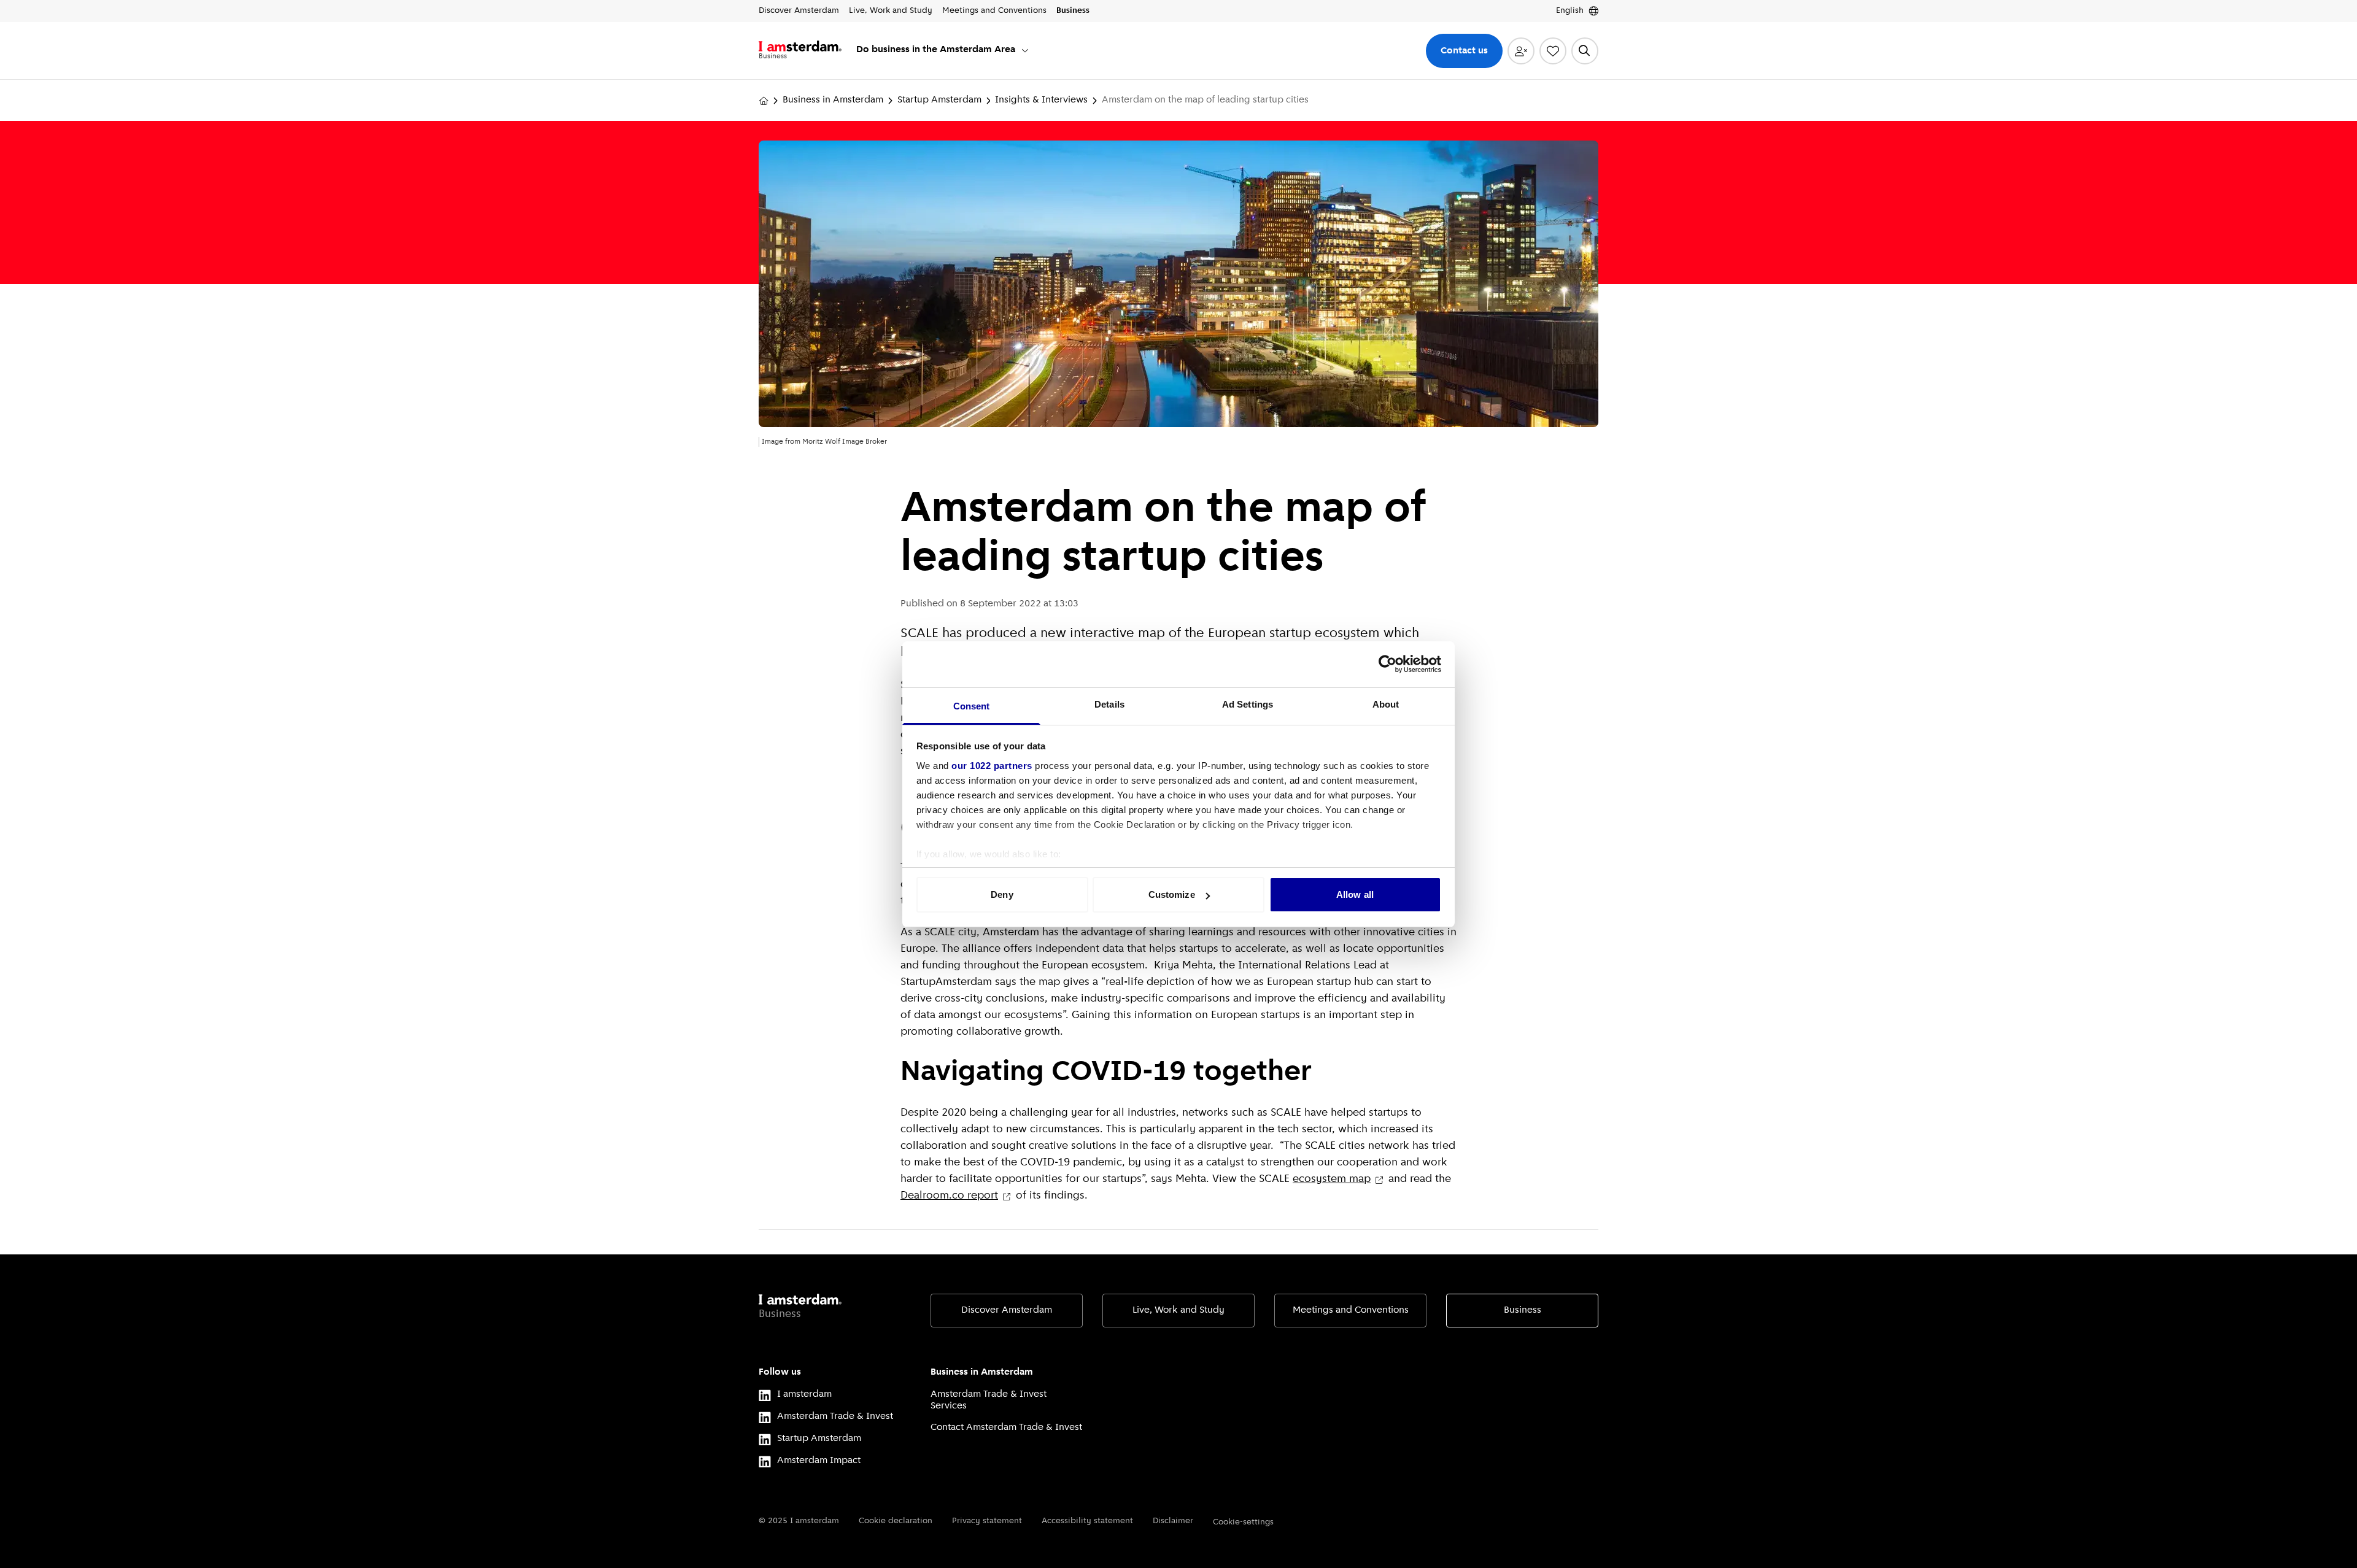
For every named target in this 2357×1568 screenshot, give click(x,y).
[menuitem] (943, 51)
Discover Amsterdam (1007, 1310)
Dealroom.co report (949, 1196)
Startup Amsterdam (939, 100)
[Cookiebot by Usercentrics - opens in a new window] (1387, 664)
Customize (1172, 894)
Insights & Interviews (1041, 100)
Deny (1002, 894)
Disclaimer (1173, 1521)
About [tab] (1386, 704)
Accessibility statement (1087, 1521)
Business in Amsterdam (833, 100)
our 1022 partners (992, 766)
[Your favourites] (1553, 51)
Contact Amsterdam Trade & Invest (1006, 1427)
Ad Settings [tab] (1248, 704)
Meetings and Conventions (1351, 1310)
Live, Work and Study (1178, 1310)
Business (1523, 1310)
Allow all (1355, 894)
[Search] (1585, 51)
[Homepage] (764, 101)
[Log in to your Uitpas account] (1521, 51)
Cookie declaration (896, 1521)
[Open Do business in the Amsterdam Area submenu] (1025, 50)
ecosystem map (1332, 1180)
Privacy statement (987, 1521)
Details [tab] (1109, 704)
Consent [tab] (972, 706)
